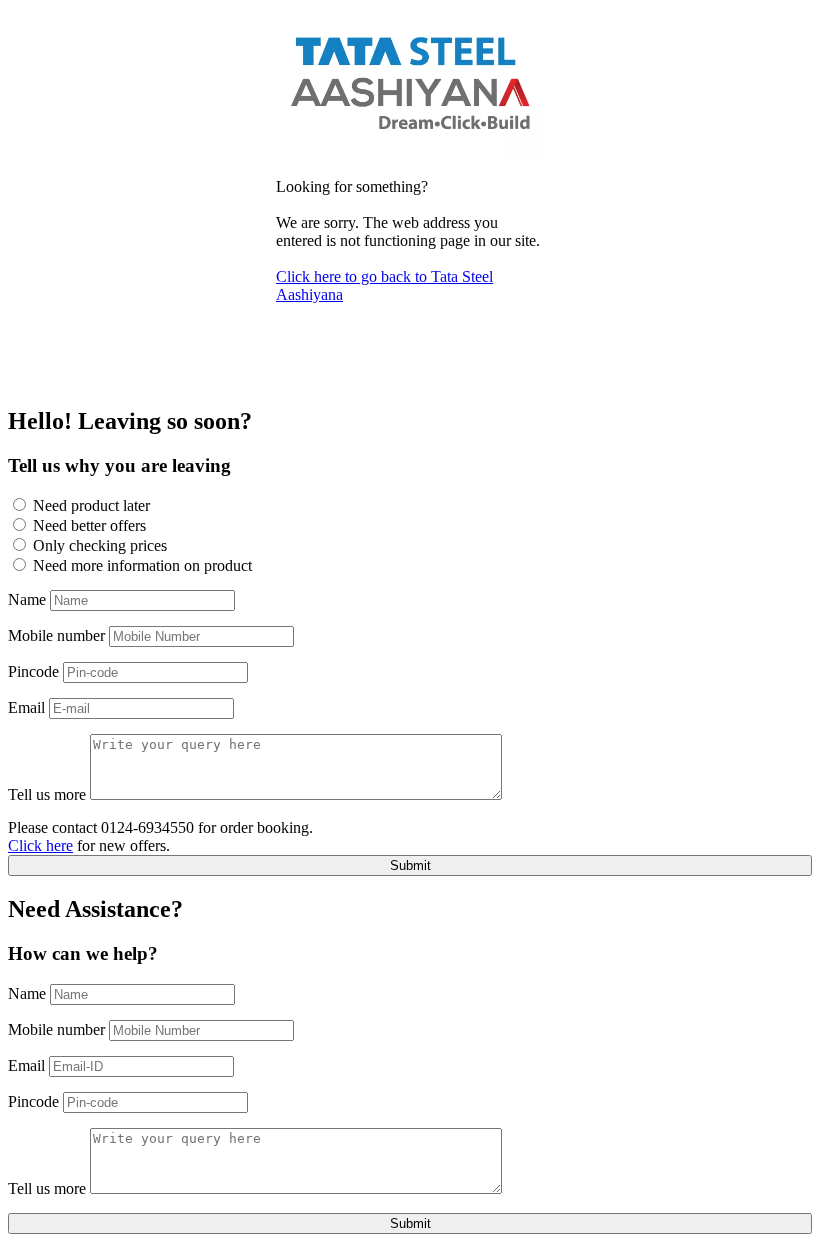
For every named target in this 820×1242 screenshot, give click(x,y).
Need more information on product (142, 565)
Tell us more (47, 794)
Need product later (91, 505)
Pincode (33, 671)
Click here (40, 845)
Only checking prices (100, 545)
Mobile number (56, 635)
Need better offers (89, 525)
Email (26, 707)
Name (27, 599)
